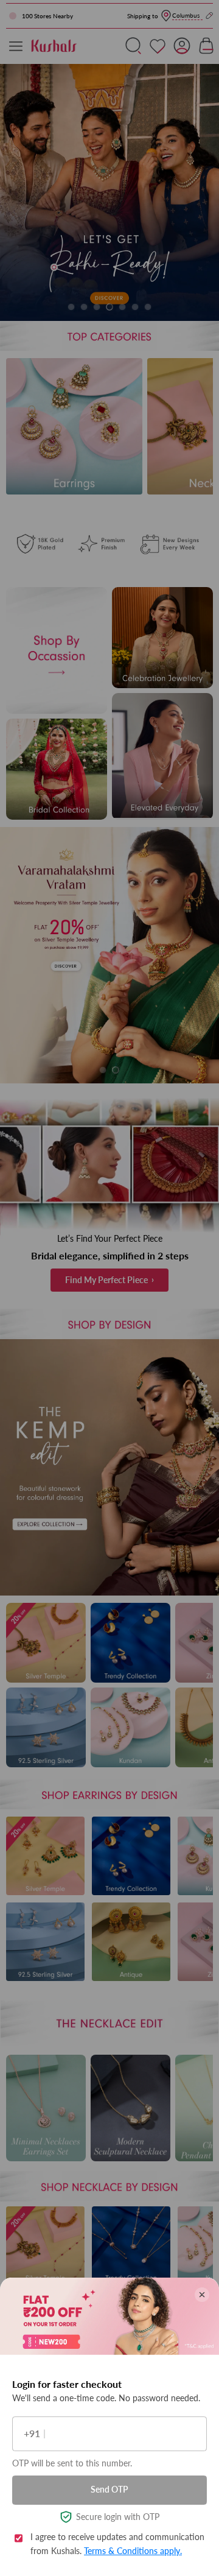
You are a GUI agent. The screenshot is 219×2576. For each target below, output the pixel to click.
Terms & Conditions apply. (133, 2551)
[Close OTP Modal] (202, 2295)
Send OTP (109, 2489)
